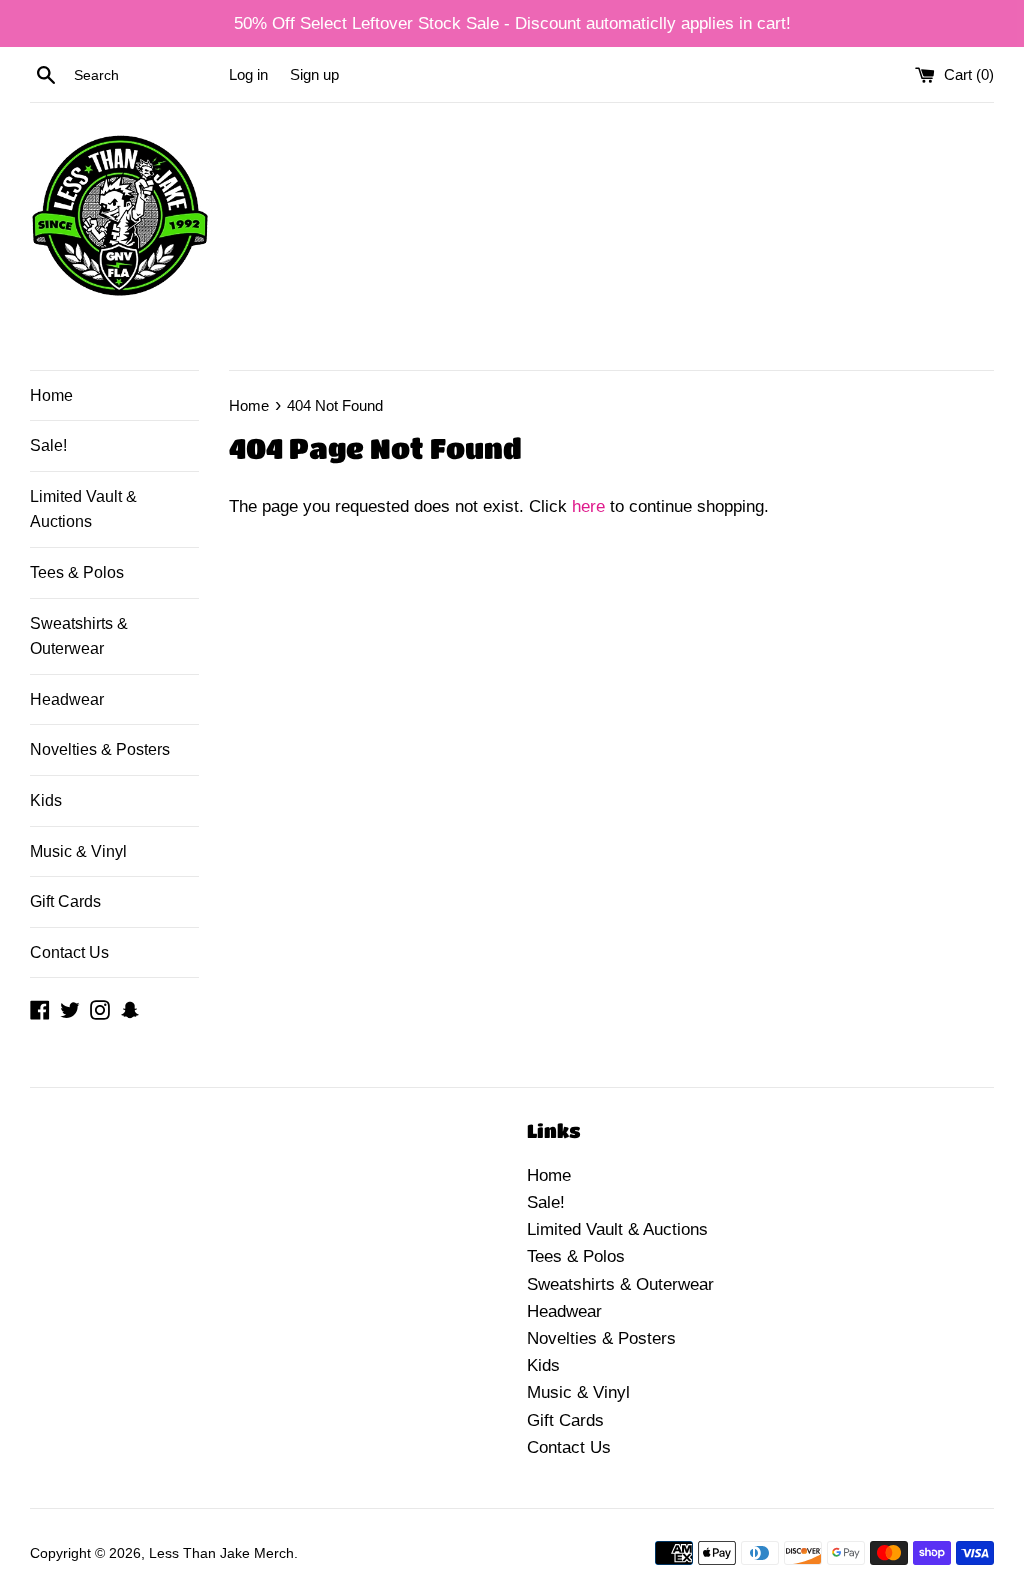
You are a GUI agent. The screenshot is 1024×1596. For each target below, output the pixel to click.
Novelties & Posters (100, 749)
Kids (46, 800)
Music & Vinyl (78, 851)
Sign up (314, 74)
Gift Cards (65, 901)
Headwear (67, 699)
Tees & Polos (77, 572)
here (588, 506)
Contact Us (69, 952)
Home (51, 395)
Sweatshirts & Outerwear (79, 636)
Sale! (48, 445)
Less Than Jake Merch (221, 1553)
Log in (248, 74)
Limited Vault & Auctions (83, 509)
